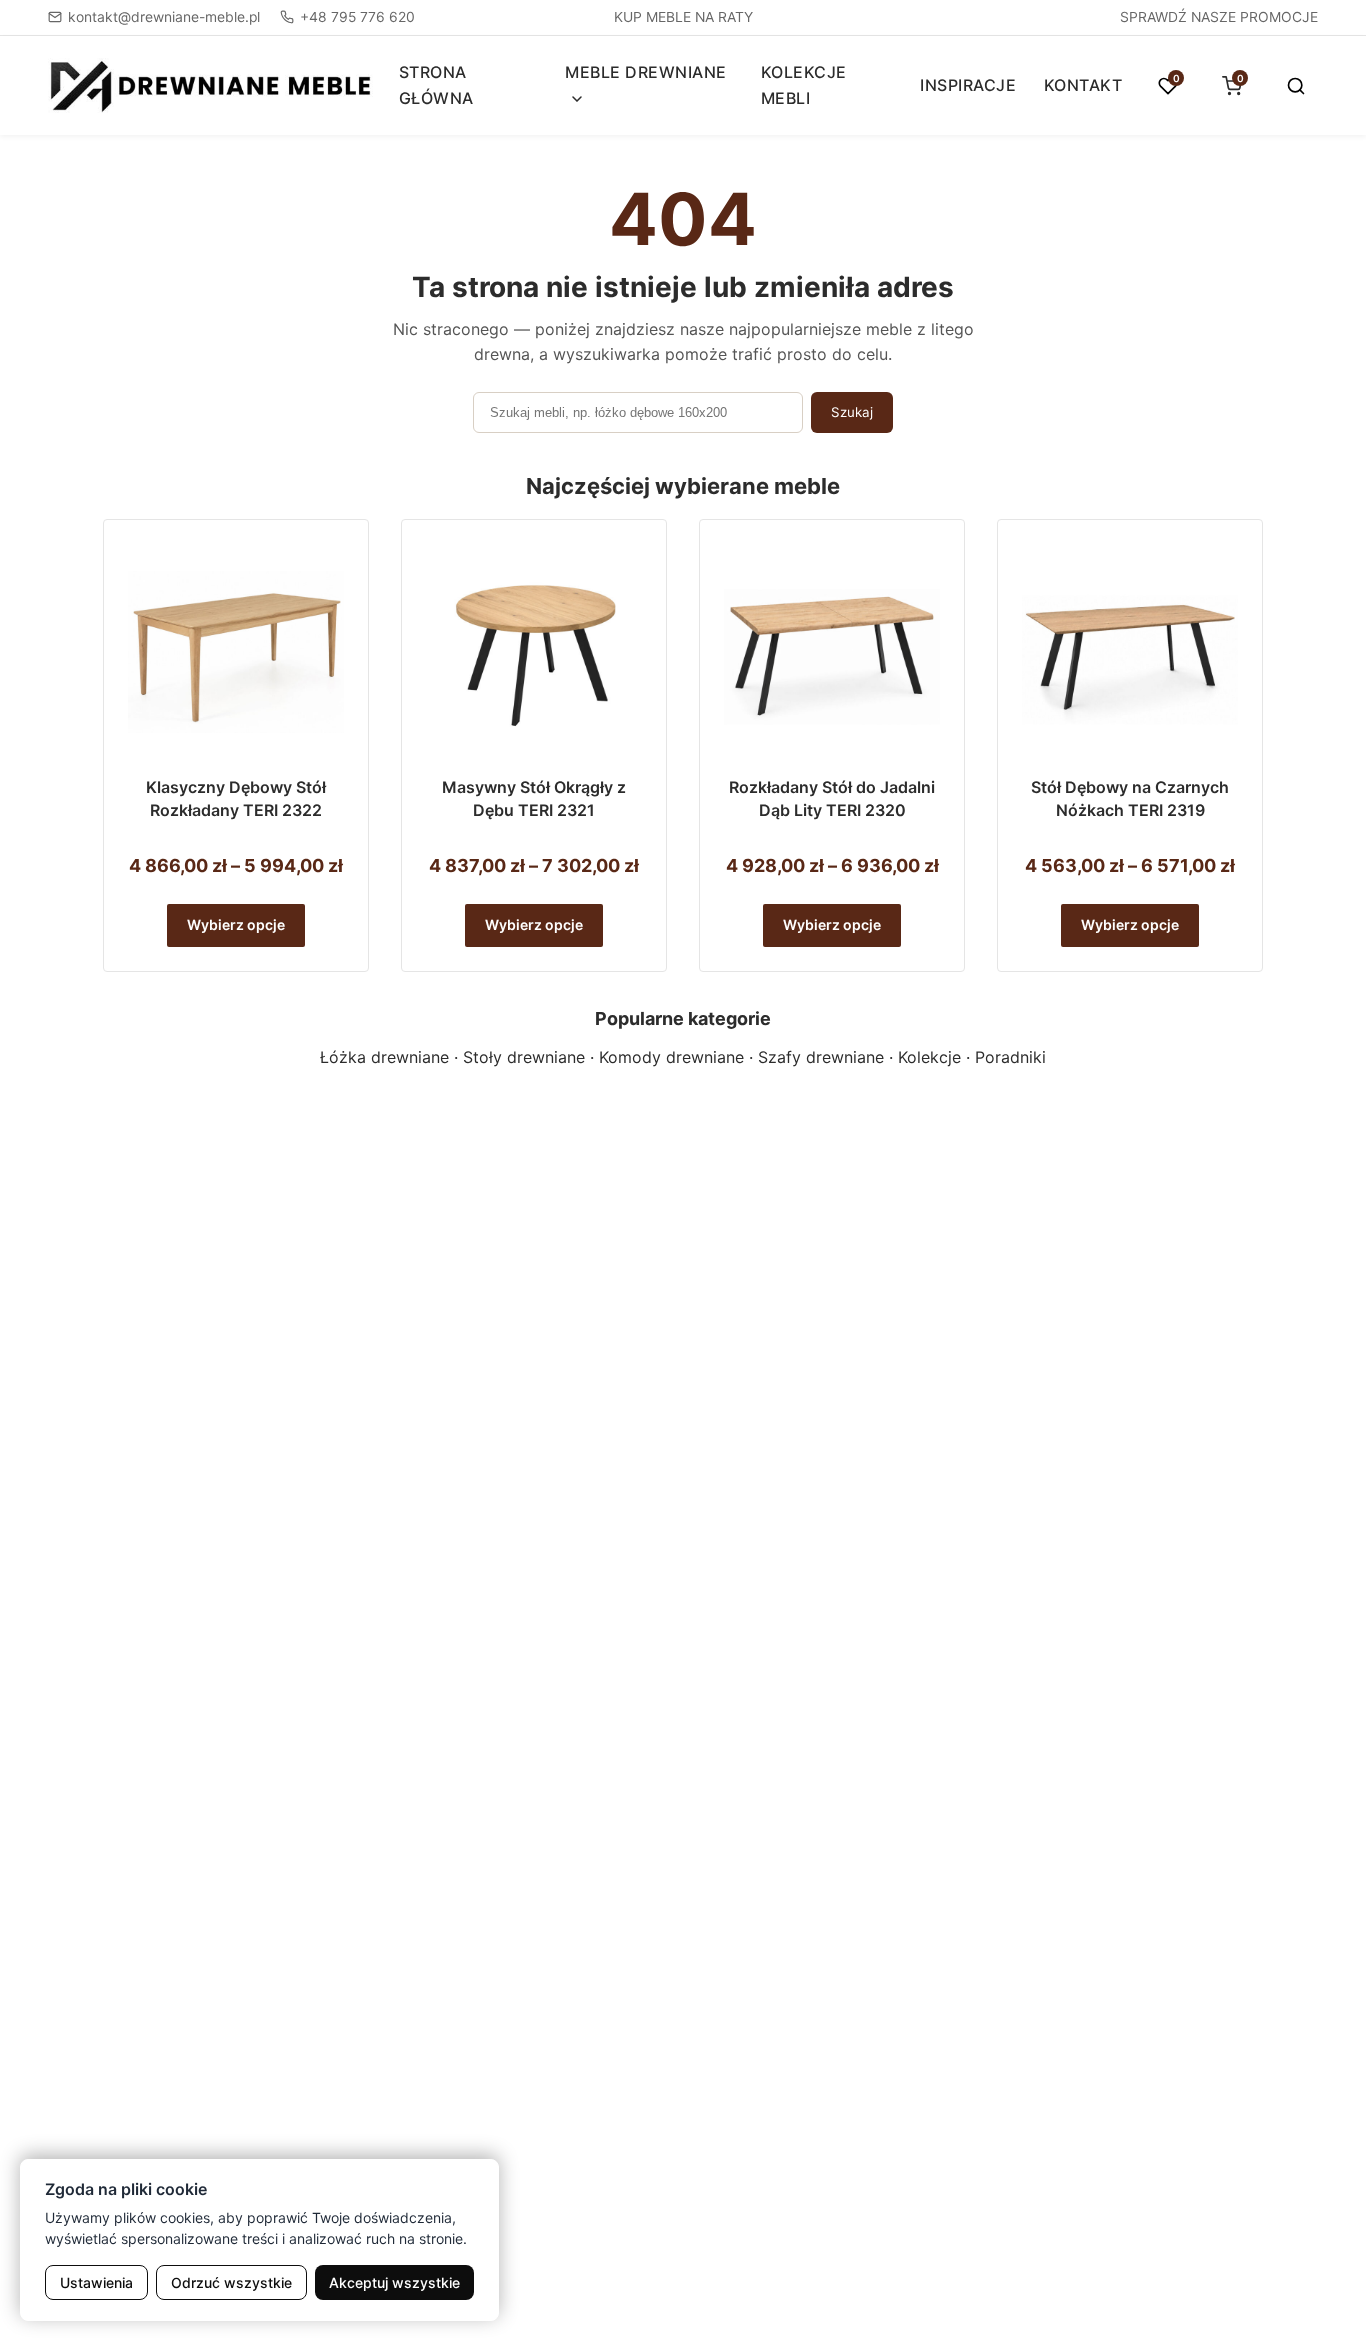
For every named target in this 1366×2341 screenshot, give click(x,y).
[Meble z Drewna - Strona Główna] (211, 85)
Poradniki (1010, 1057)
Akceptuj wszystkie (394, 2282)
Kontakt (1083, 85)
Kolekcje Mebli (804, 85)
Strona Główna (436, 85)
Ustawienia (96, 2282)
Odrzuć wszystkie (231, 2282)
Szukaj (852, 412)
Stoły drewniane (524, 1057)
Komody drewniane (671, 1057)
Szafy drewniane (821, 1057)
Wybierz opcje (236, 924)
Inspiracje (968, 85)
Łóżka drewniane (384, 1057)
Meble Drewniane (646, 72)
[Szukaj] (1296, 86)
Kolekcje (929, 1057)
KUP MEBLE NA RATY (683, 17)
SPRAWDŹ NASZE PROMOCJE (1219, 17)
